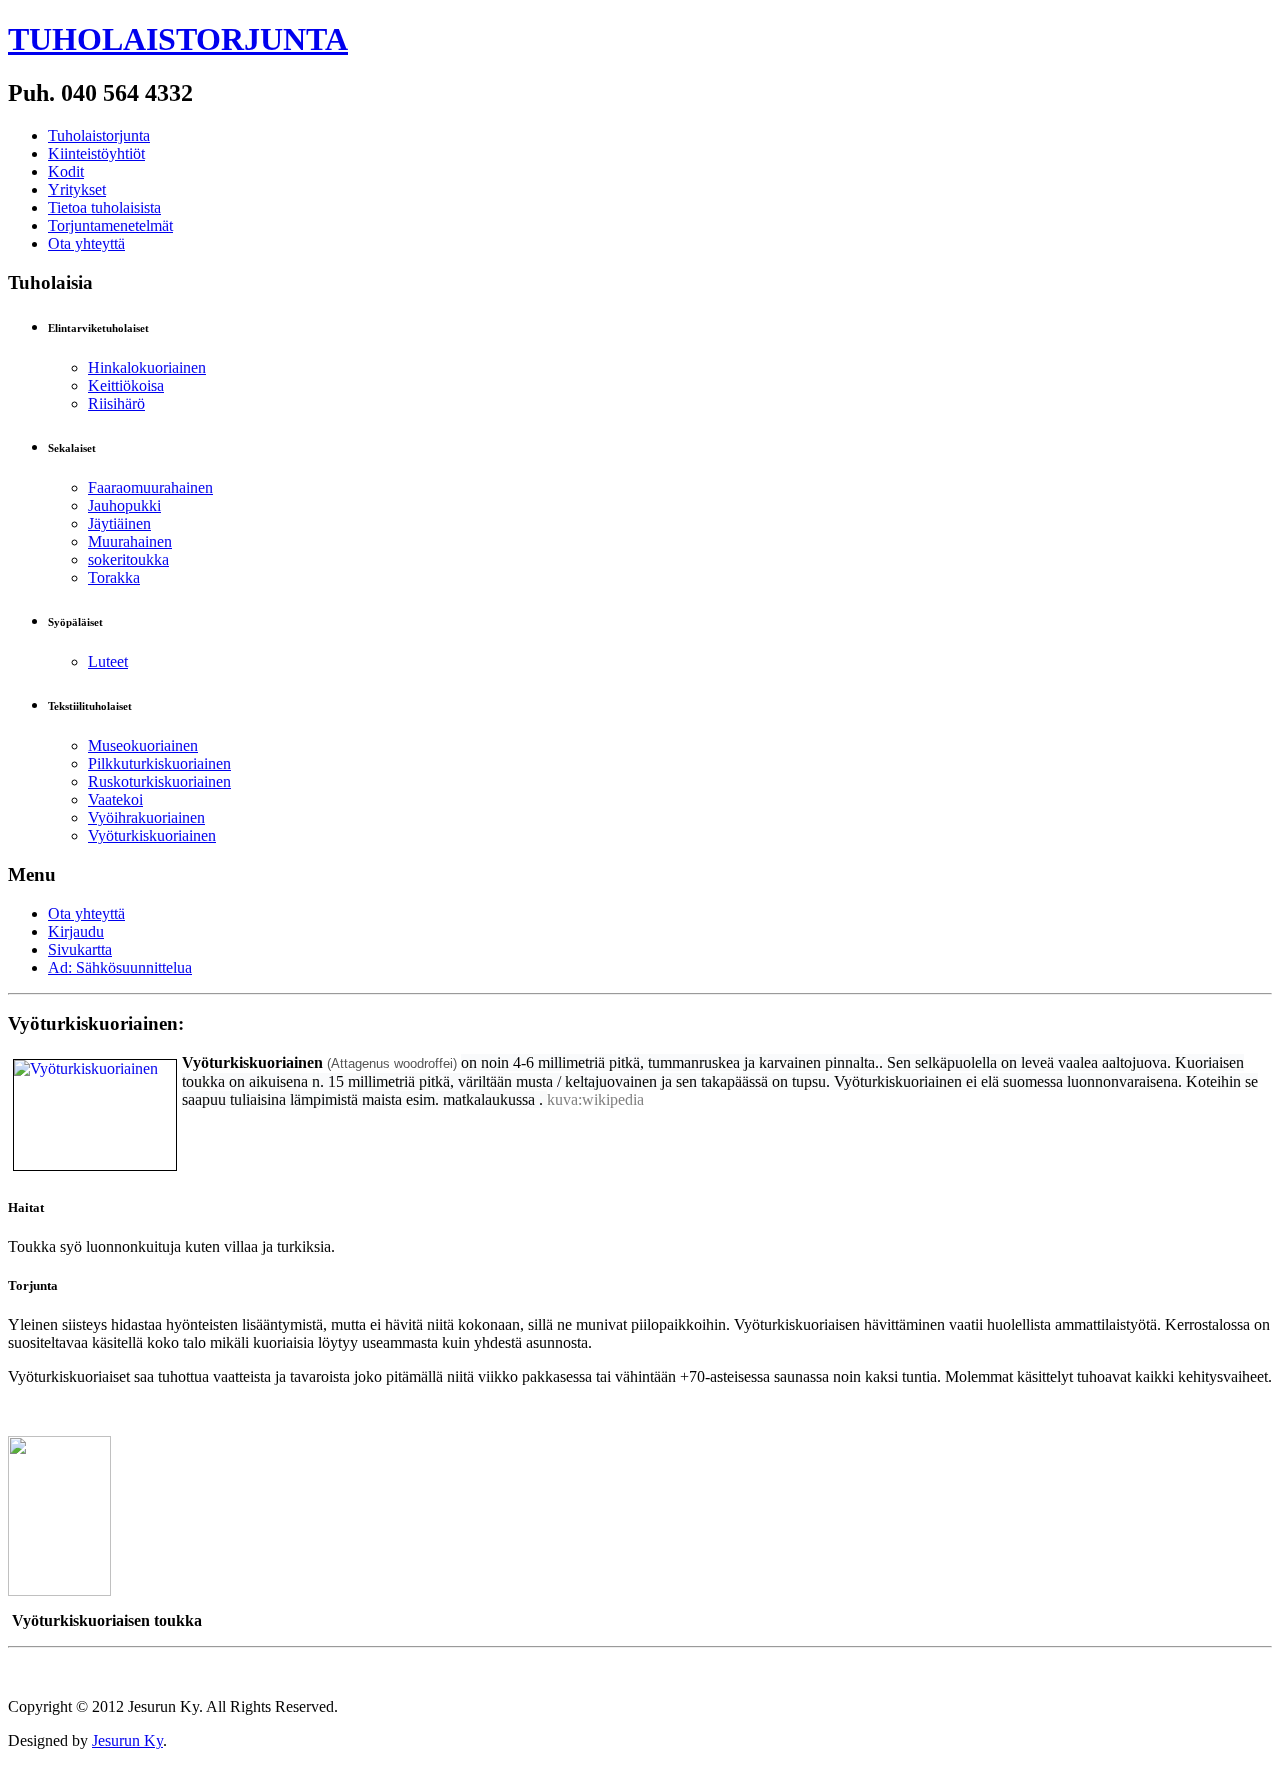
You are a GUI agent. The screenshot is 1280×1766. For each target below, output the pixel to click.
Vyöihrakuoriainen (146, 817)
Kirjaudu (76, 931)
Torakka (114, 577)
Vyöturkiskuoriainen (152, 835)
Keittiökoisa (126, 385)
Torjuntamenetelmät (110, 225)
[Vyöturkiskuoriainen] (95, 1114)
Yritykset (77, 189)
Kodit (66, 171)
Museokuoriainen (143, 745)
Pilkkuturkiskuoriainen (159, 763)
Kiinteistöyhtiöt (96, 153)
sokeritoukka (128, 559)
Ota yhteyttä (86, 243)
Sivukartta (80, 949)
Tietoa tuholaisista (104, 207)
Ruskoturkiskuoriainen (159, 781)
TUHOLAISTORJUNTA (178, 39)
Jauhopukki (124, 505)
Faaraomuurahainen (150, 487)
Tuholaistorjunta (99, 135)
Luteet (108, 661)
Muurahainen (130, 541)
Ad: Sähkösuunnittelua (120, 967)
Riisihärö (116, 403)
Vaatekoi (115, 799)
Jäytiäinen (119, 523)
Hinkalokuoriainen (147, 367)
